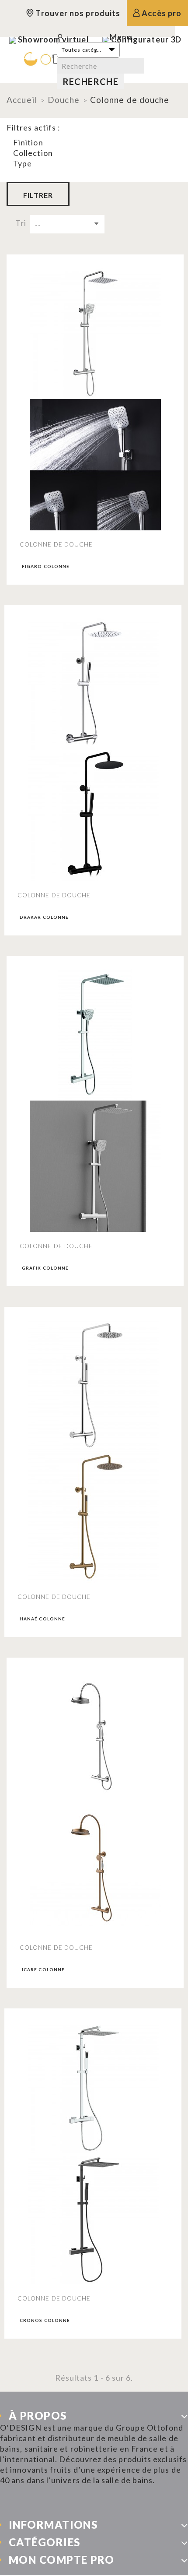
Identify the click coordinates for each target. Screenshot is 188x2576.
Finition (28, 142)
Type (23, 163)
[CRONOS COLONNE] (93, 2087)
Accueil (22, 100)
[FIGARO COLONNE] (95, 333)
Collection (33, 153)
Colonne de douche (56, 544)
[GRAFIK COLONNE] (95, 1035)
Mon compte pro (61, 2560)
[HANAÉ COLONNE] (93, 1386)
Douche (64, 100)
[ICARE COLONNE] (95, 1736)
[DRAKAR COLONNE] (93, 684)
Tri (21, 223)
